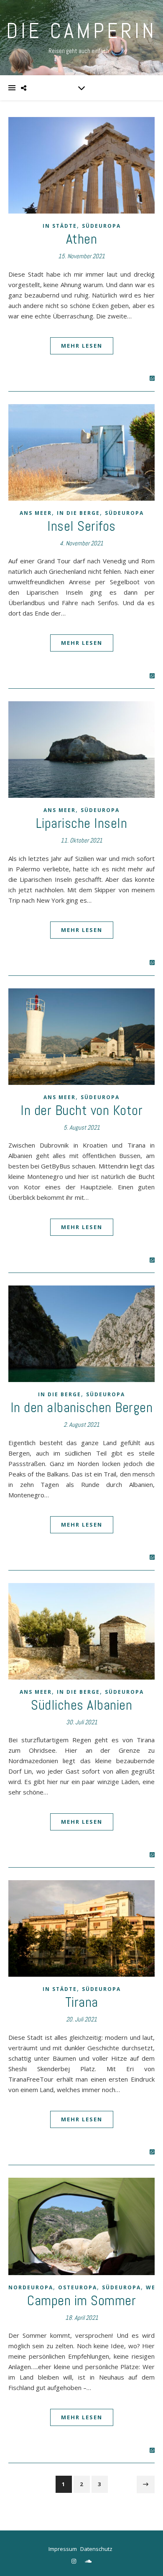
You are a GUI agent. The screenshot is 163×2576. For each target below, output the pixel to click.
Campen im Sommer (81, 2301)
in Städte (60, 226)
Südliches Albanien (81, 1705)
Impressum (63, 2549)
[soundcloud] (88, 2561)
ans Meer (36, 513)
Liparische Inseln (82, 823)
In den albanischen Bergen (82, 1408)
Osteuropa (78, 2287)
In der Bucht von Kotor (81, 1110)
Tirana (82, 2002)
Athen (82, 239)
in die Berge (78, 513)
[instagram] (74, 2561)
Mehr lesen (82, 346)
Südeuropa (101, 226)
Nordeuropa (31, 2287)
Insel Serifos (81, 526)
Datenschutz (96, 2549)
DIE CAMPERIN (81, 31)
